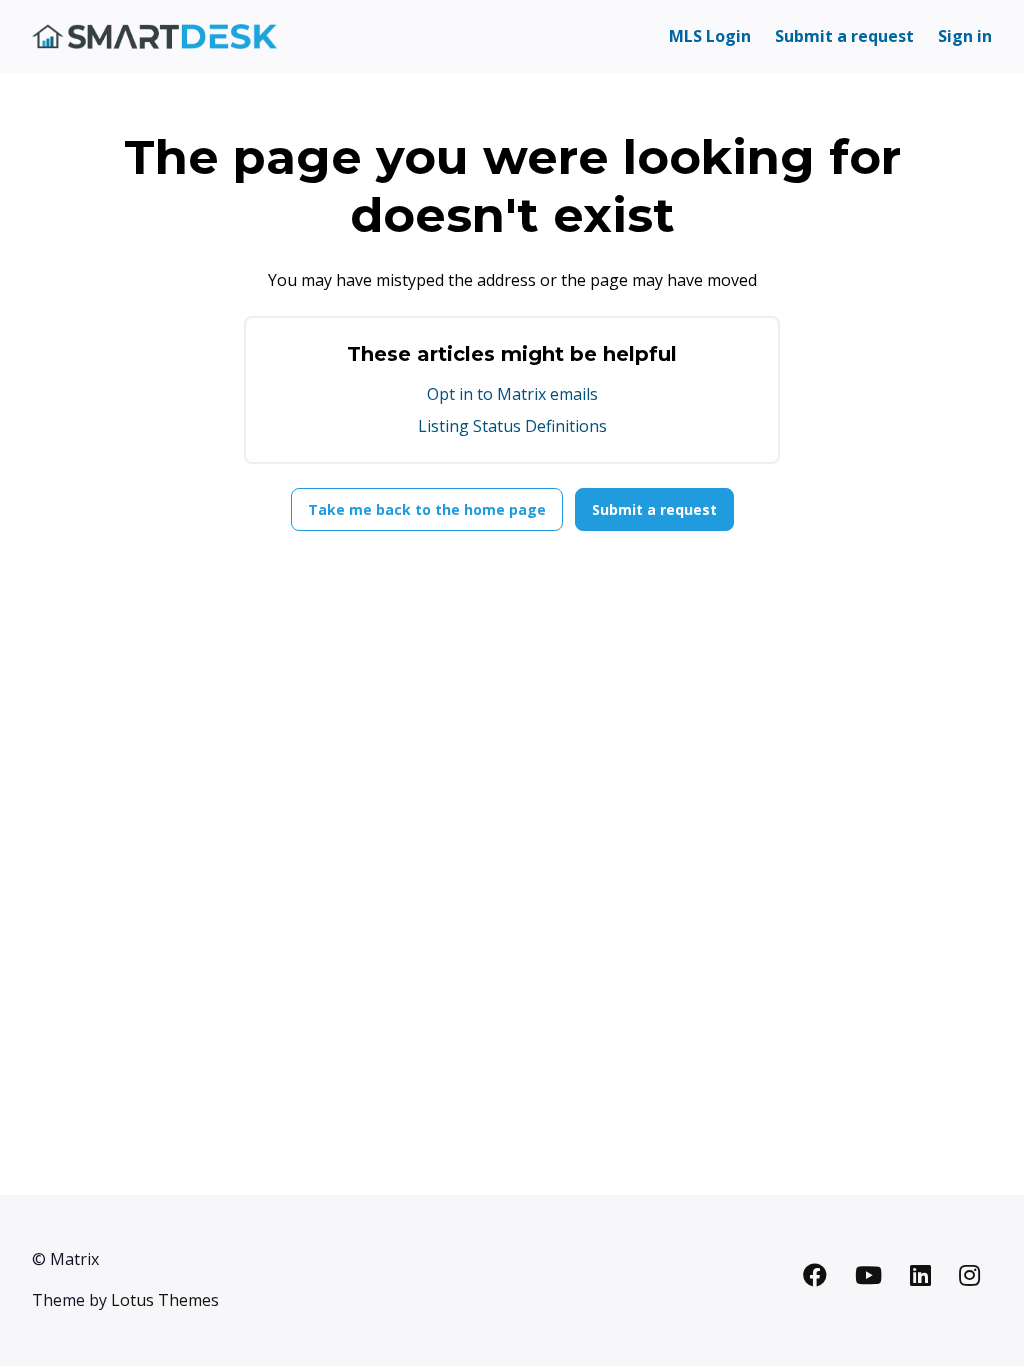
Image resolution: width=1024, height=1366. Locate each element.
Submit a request (844, 36)
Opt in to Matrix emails (512, 394)
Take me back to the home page (427, 509)
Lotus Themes (165, 1300)
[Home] (154, 36)
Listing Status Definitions (512, 426)
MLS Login (710, 36)
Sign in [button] (965, 36)
